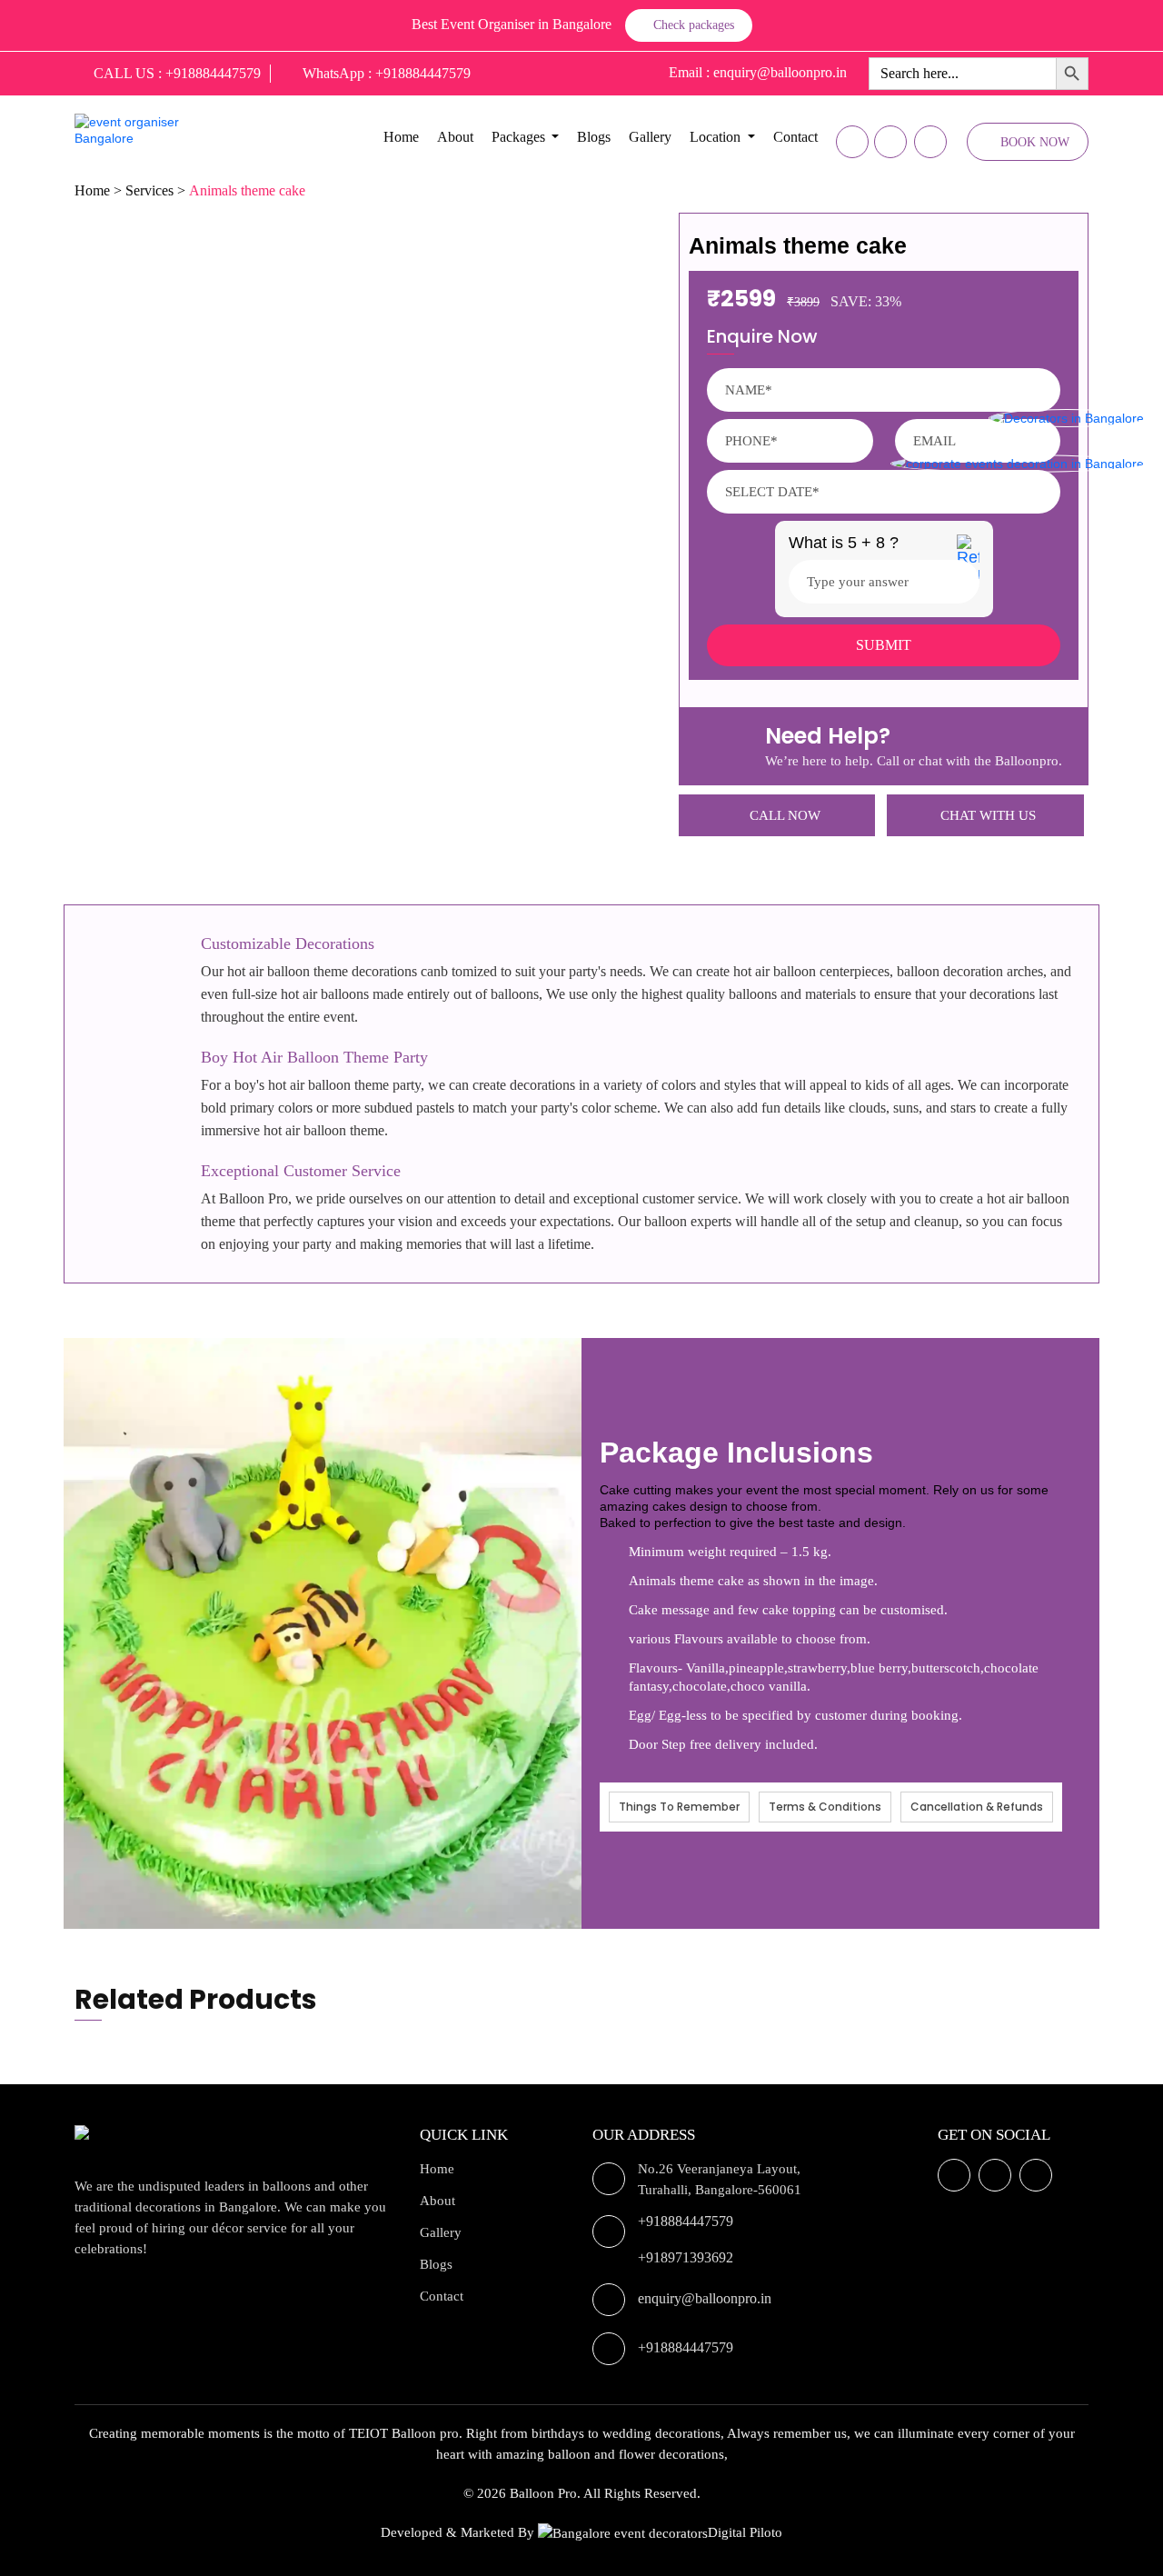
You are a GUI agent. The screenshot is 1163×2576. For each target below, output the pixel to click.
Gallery (650, 137)
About (455, 137)
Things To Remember (679, 1807)
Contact (795, 137)
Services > (155, 190)
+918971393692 (686, 2257)
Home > (98, 190)
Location (715, 137)
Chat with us (988, 815)
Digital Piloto (745, 2532)
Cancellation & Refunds (977, 1807)
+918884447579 (686, 2221)
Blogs (594, 137)
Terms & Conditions (825, 1807)
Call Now (785, 815)
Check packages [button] (694, 25)
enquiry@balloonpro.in (705, 2298)
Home (401, 137)
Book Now (1035, 142)
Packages (518, 137)
